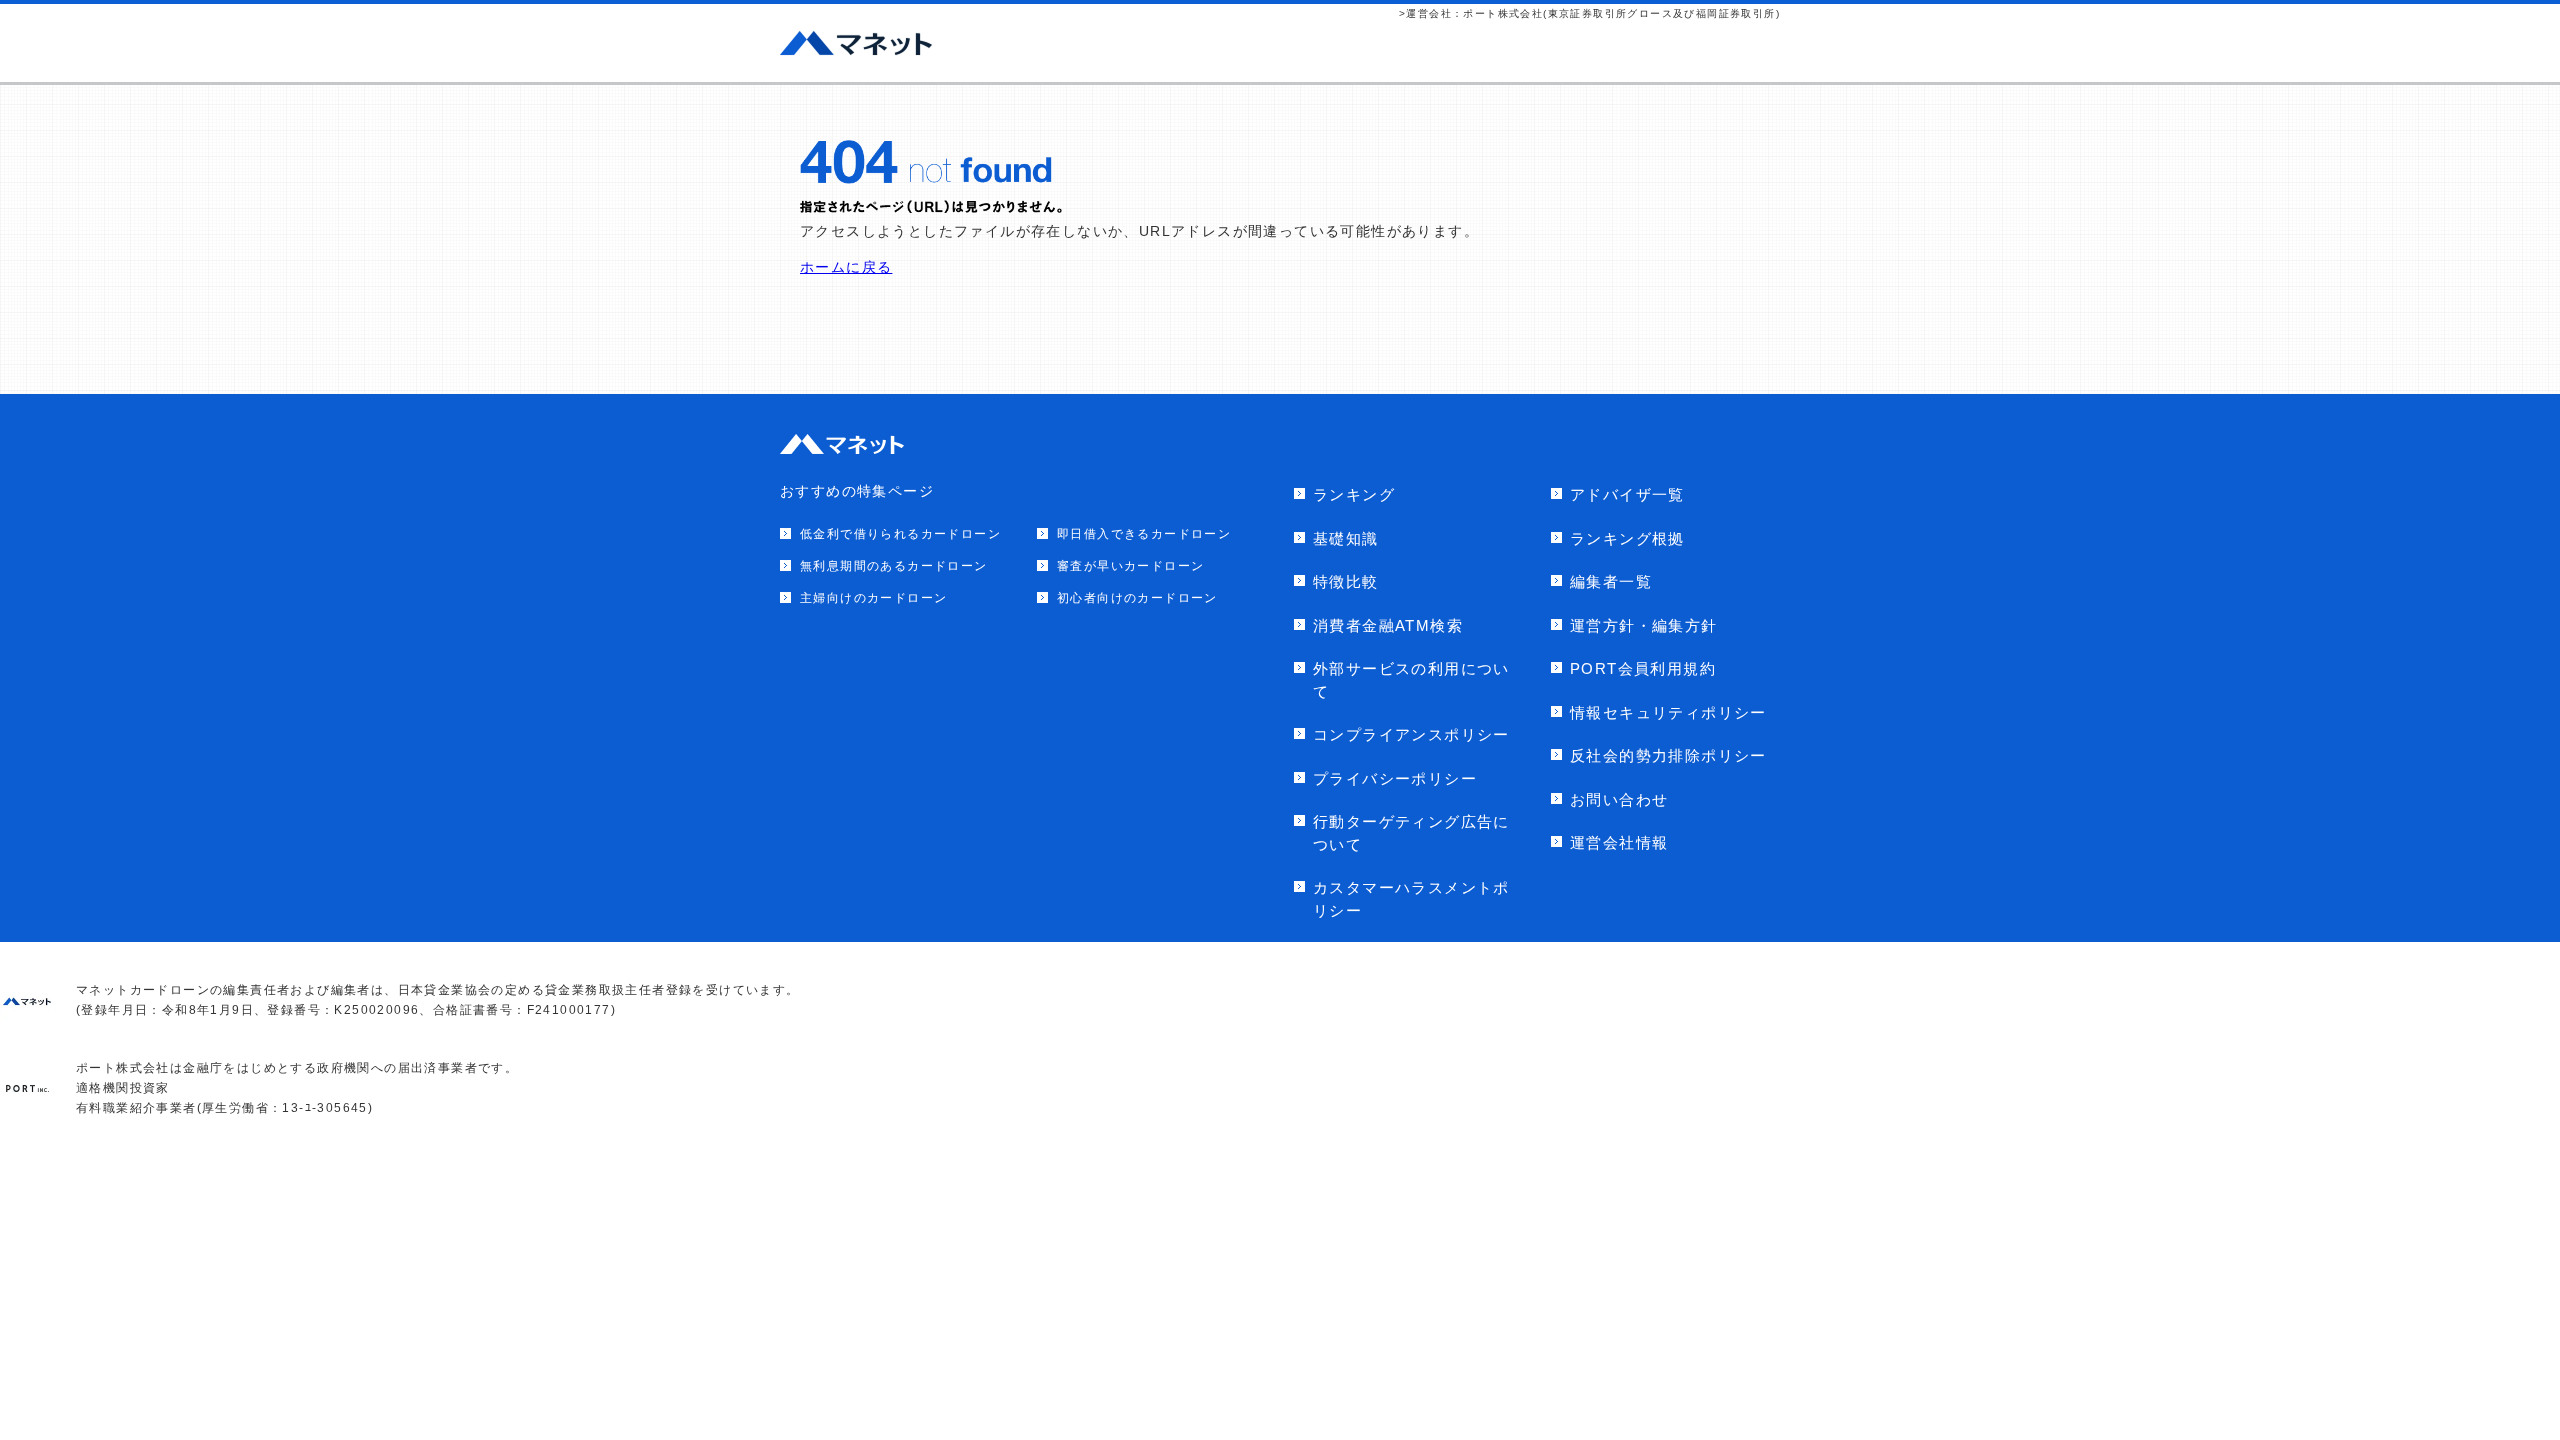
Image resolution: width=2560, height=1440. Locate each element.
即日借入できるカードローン (1144, 534)
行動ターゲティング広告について (1411, 833)
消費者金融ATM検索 (1388, 625)
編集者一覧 (1611, 581)
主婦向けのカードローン (873, 598)
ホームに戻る (846, 267)
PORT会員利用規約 (1643, 668)
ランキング (1354, 494)
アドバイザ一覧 (1627, 494)
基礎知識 (1346, 538)
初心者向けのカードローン (1137, 598)
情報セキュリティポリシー (1668, 712)
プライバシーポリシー (1395, 778)
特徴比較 (1346, 581)
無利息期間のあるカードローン (894, 566)
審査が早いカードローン (1130, 566)
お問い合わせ (1619, 799)
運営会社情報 (1619, 842)
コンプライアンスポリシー (1411, 734)
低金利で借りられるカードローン (900, 534)
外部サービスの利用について (1411, 680)
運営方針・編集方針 (1644, 625)
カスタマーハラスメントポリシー (1411, 899)
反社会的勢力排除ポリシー (1668, 755)
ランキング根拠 (1627, 538)
